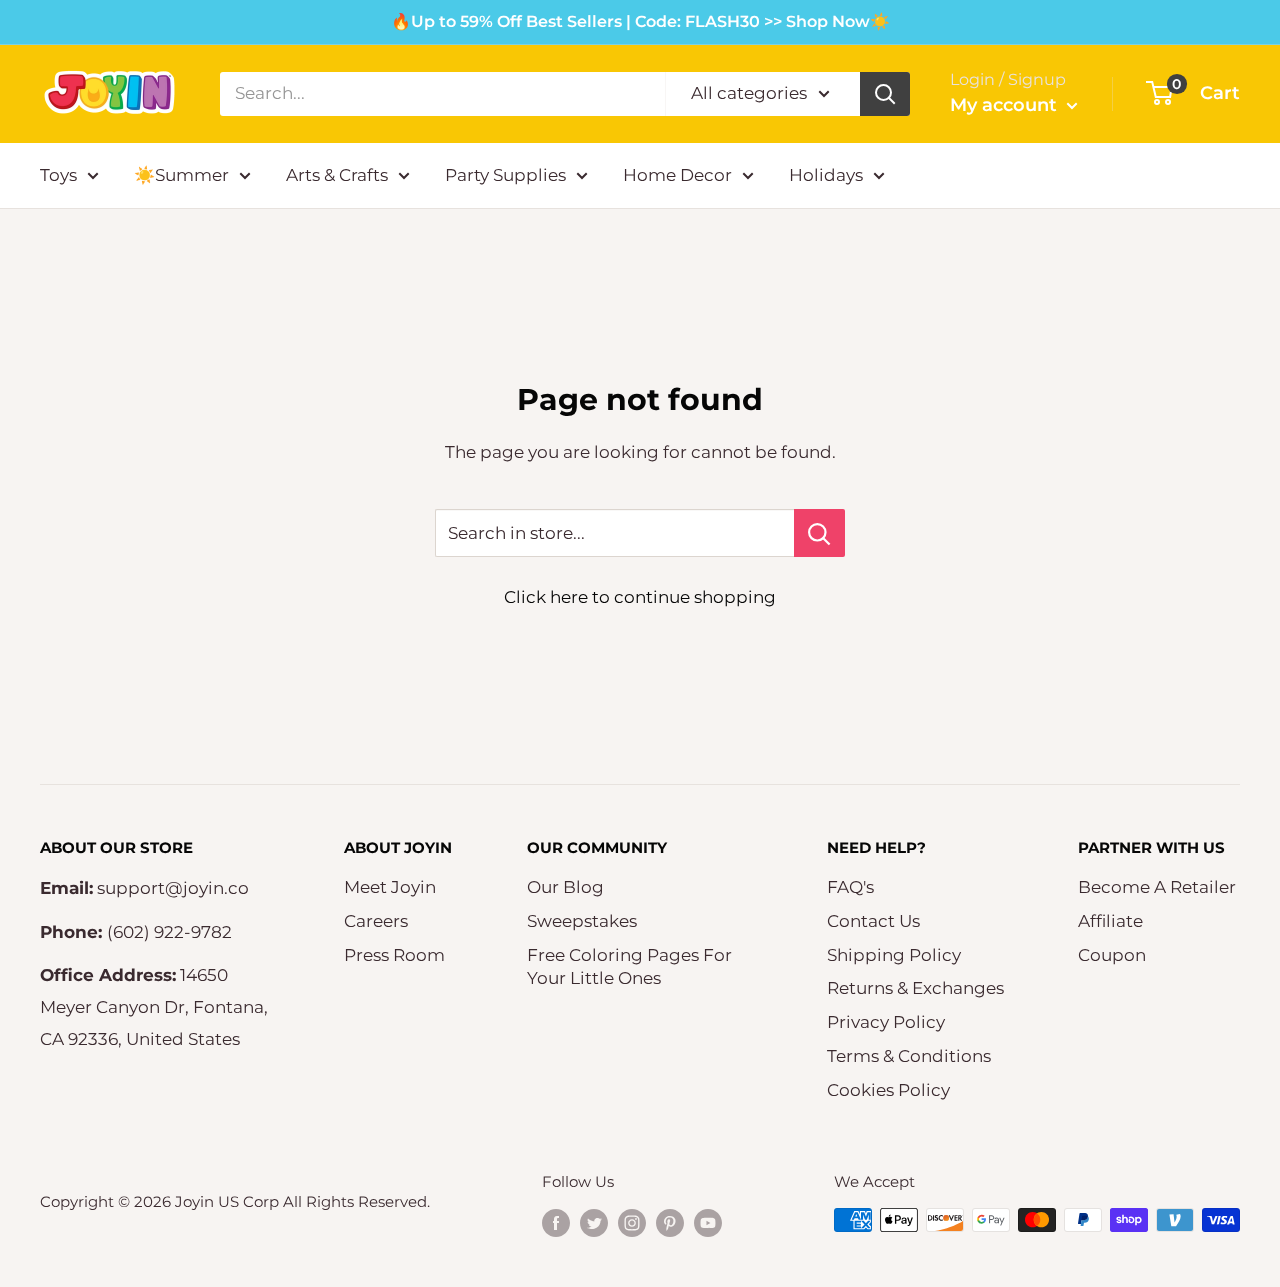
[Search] (885, 94)
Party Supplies (505, 175)
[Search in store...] (819, 533)
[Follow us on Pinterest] (670, 1222)
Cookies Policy (888, 1090)
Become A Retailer (1157, 887)
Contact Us (873, 921)
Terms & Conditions (909, 1056)
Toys (58, 175)
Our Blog (565, 887)
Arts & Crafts (337, 175)
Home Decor (677, 175)
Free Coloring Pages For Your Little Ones (629, 967)
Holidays (826, 175)
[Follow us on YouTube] (708, 1222)
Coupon (1112, 955)
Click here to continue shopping (640, 597)
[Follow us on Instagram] (632, 1222)
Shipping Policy (894, 955)
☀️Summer (181, 175)
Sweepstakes (582, 921)
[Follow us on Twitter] (594, 1222)
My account (1006, 105)
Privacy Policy (886, 1022)
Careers (376, 921)
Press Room (394, 955)
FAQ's (850, 887)
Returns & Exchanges (915, 988)
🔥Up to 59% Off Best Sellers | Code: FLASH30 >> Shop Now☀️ (640, 21)
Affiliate (1110, 921)
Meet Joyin (390, 887)
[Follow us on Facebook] (556, 1222)
